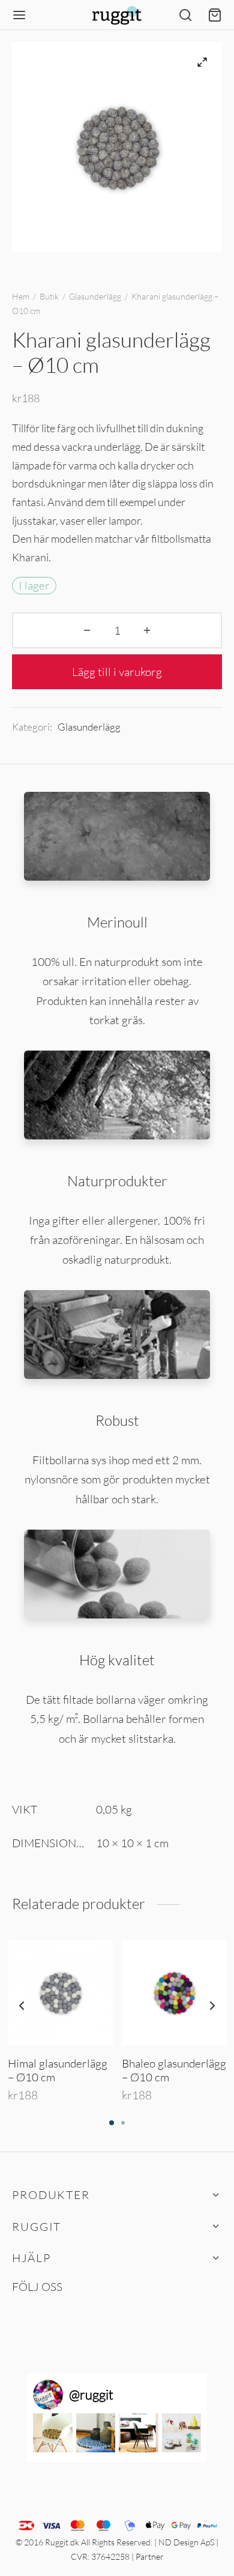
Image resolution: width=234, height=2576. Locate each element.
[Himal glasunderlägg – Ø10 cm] (60, 1993)
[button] (53, 2433)
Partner (150, 2556)
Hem (21, 296)
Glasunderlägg (95, 296)
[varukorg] (215, 15)
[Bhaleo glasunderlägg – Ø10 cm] (174, 1993)
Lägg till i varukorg (117, 672)
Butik (49, 296)
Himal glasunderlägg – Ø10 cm (58, 2070)
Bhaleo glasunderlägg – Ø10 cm (174, 2070)
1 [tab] (112, 2123)
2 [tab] (123, 2123)
